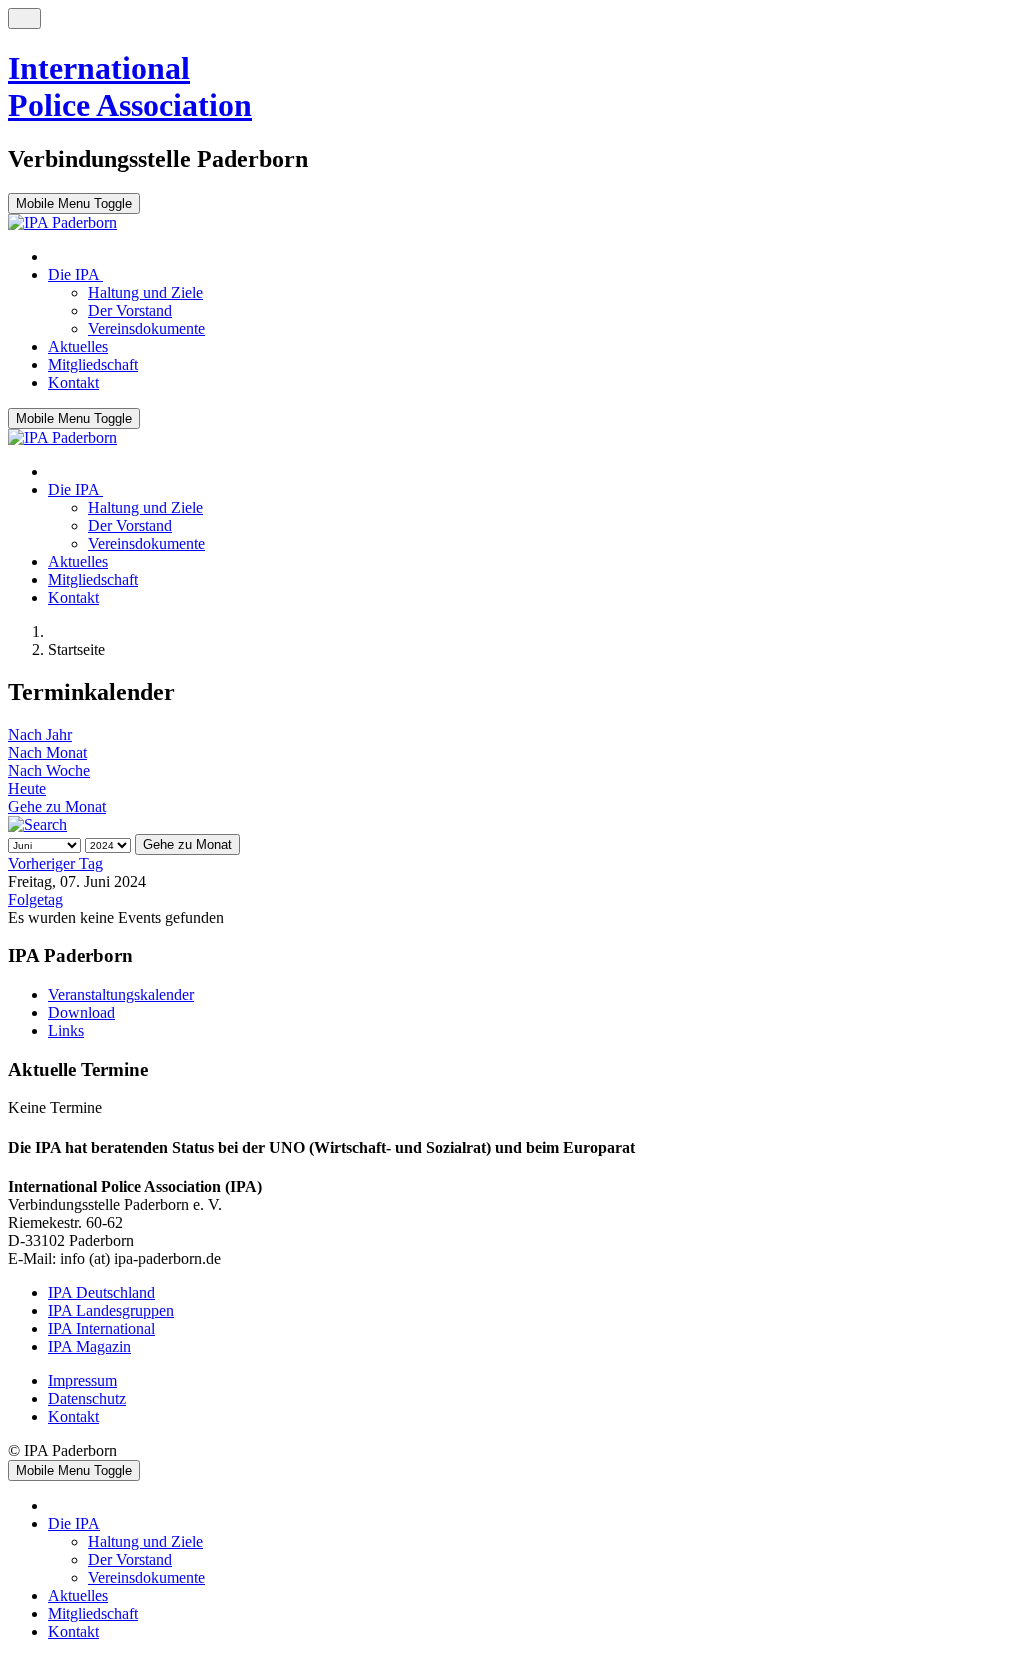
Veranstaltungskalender (121, 994)
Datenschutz (87, 1398)
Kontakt (73, 1416)
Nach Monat (47, 752)
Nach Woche (49, 770)
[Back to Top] (24, 18)
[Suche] (37, 824)
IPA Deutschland (101, 1292)
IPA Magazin (89, 1346)
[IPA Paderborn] (62, 222)
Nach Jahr (40, 734)
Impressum (82, 1380)
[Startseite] (58, 256)
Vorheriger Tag (55, 863)
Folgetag (35, 899)
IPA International (101, 1328)
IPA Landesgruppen (111, 1310)
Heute (27, 788)
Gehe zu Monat (57, 806)
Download (81, 1012)
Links (66, 1030)
